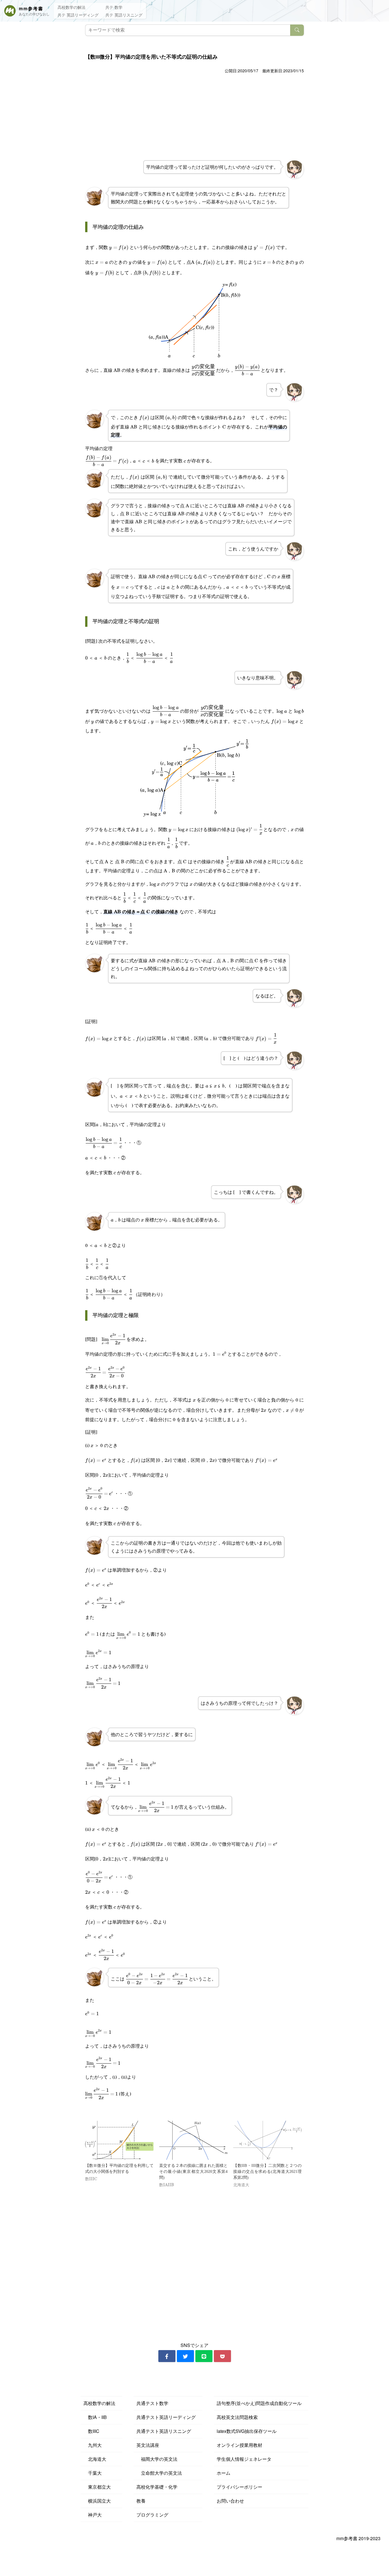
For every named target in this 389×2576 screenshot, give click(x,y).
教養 (141, 2501)
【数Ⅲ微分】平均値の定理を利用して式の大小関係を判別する (119, 2169)
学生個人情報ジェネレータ (244, 2459)
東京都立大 (97, 2487)
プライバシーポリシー (239, 2487)
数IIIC (91, 2431)
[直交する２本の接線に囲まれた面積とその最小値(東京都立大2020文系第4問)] (193, 2140)
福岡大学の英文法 (157, 2459)
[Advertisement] (195, 118)
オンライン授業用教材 (239, 2445)
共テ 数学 (114, 7)
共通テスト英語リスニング (164, 2431)
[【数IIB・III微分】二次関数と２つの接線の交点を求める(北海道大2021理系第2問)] (267, 2140)
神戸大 (93, 2515)
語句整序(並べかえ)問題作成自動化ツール (259, 2403)
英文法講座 (148, 2445)
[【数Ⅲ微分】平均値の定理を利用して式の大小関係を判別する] (119, 2140)
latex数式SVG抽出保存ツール (247, 2431)
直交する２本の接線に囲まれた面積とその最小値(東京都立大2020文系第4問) (193, 2172)
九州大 (93, 2445)
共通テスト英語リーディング (166, 2417)
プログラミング (152, 2515)
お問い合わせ (230, 2501)
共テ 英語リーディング (78, 15)
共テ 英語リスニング (124, 15)
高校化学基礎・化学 (157, 2487)
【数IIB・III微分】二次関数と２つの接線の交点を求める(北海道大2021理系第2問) (267, 2172)
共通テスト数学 (152, 2403)
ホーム (224, 2473)
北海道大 (95, 2459)
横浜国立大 (97, 2501)
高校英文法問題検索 (237, 2417)
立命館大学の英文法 (159, 2473)
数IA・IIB (95, 2417)
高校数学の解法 (71, 7)
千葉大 (93, 2473)
